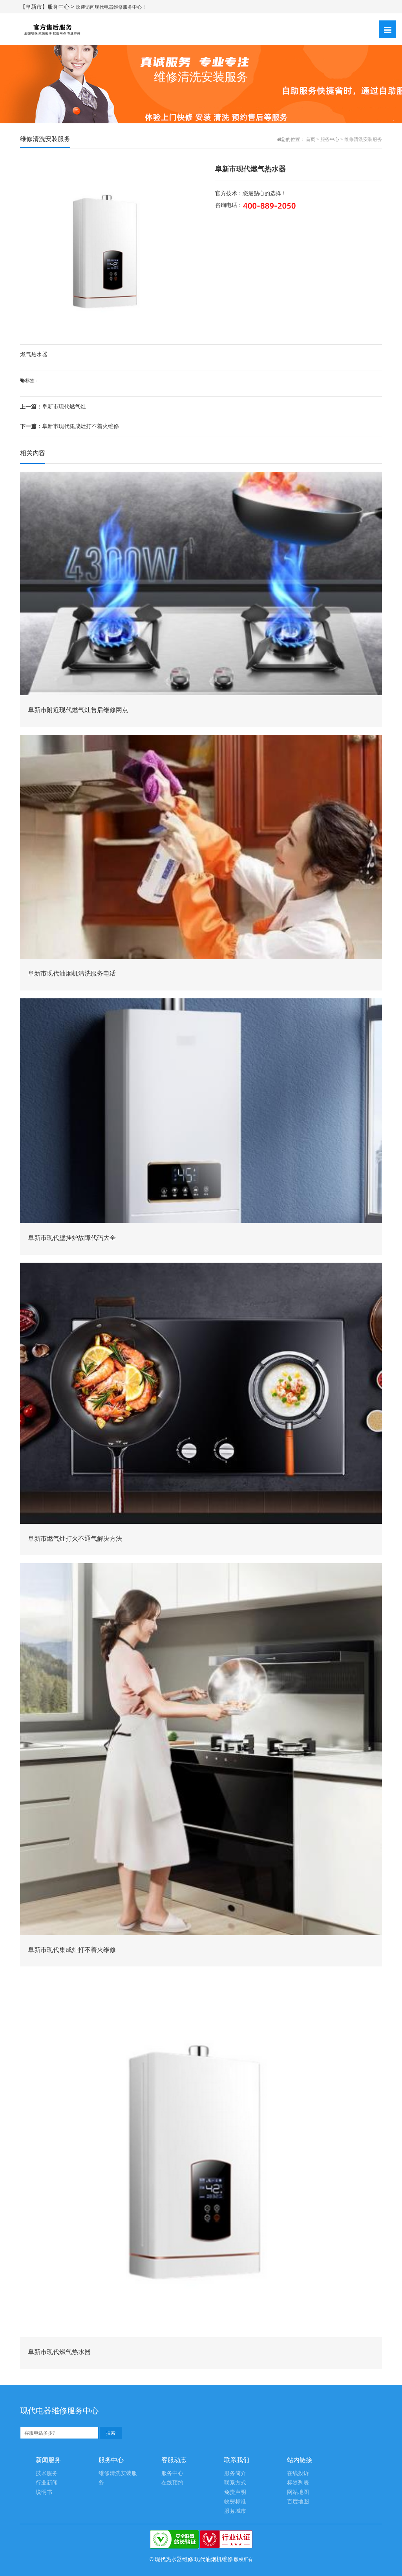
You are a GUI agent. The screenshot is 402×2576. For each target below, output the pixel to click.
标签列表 (298, 2483)
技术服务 (47, 2473)
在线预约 (172, 2483)
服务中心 (330, 139)
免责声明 (235, 2492)
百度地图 (298, 2502)
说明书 (44, 2492)
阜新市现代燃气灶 (53, 406)
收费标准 (235, 2502)
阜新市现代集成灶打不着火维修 (69, 426)
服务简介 (235, 2473)
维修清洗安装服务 (363, 139)
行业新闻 (47, 2483)
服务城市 (235, 2511)
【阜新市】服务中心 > (48, 6)
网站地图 (298, 2492)
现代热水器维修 (174, 2559)
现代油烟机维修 (214, 2559)
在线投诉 (298, 2473)
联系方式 (235, 2483)
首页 (311, 139)
